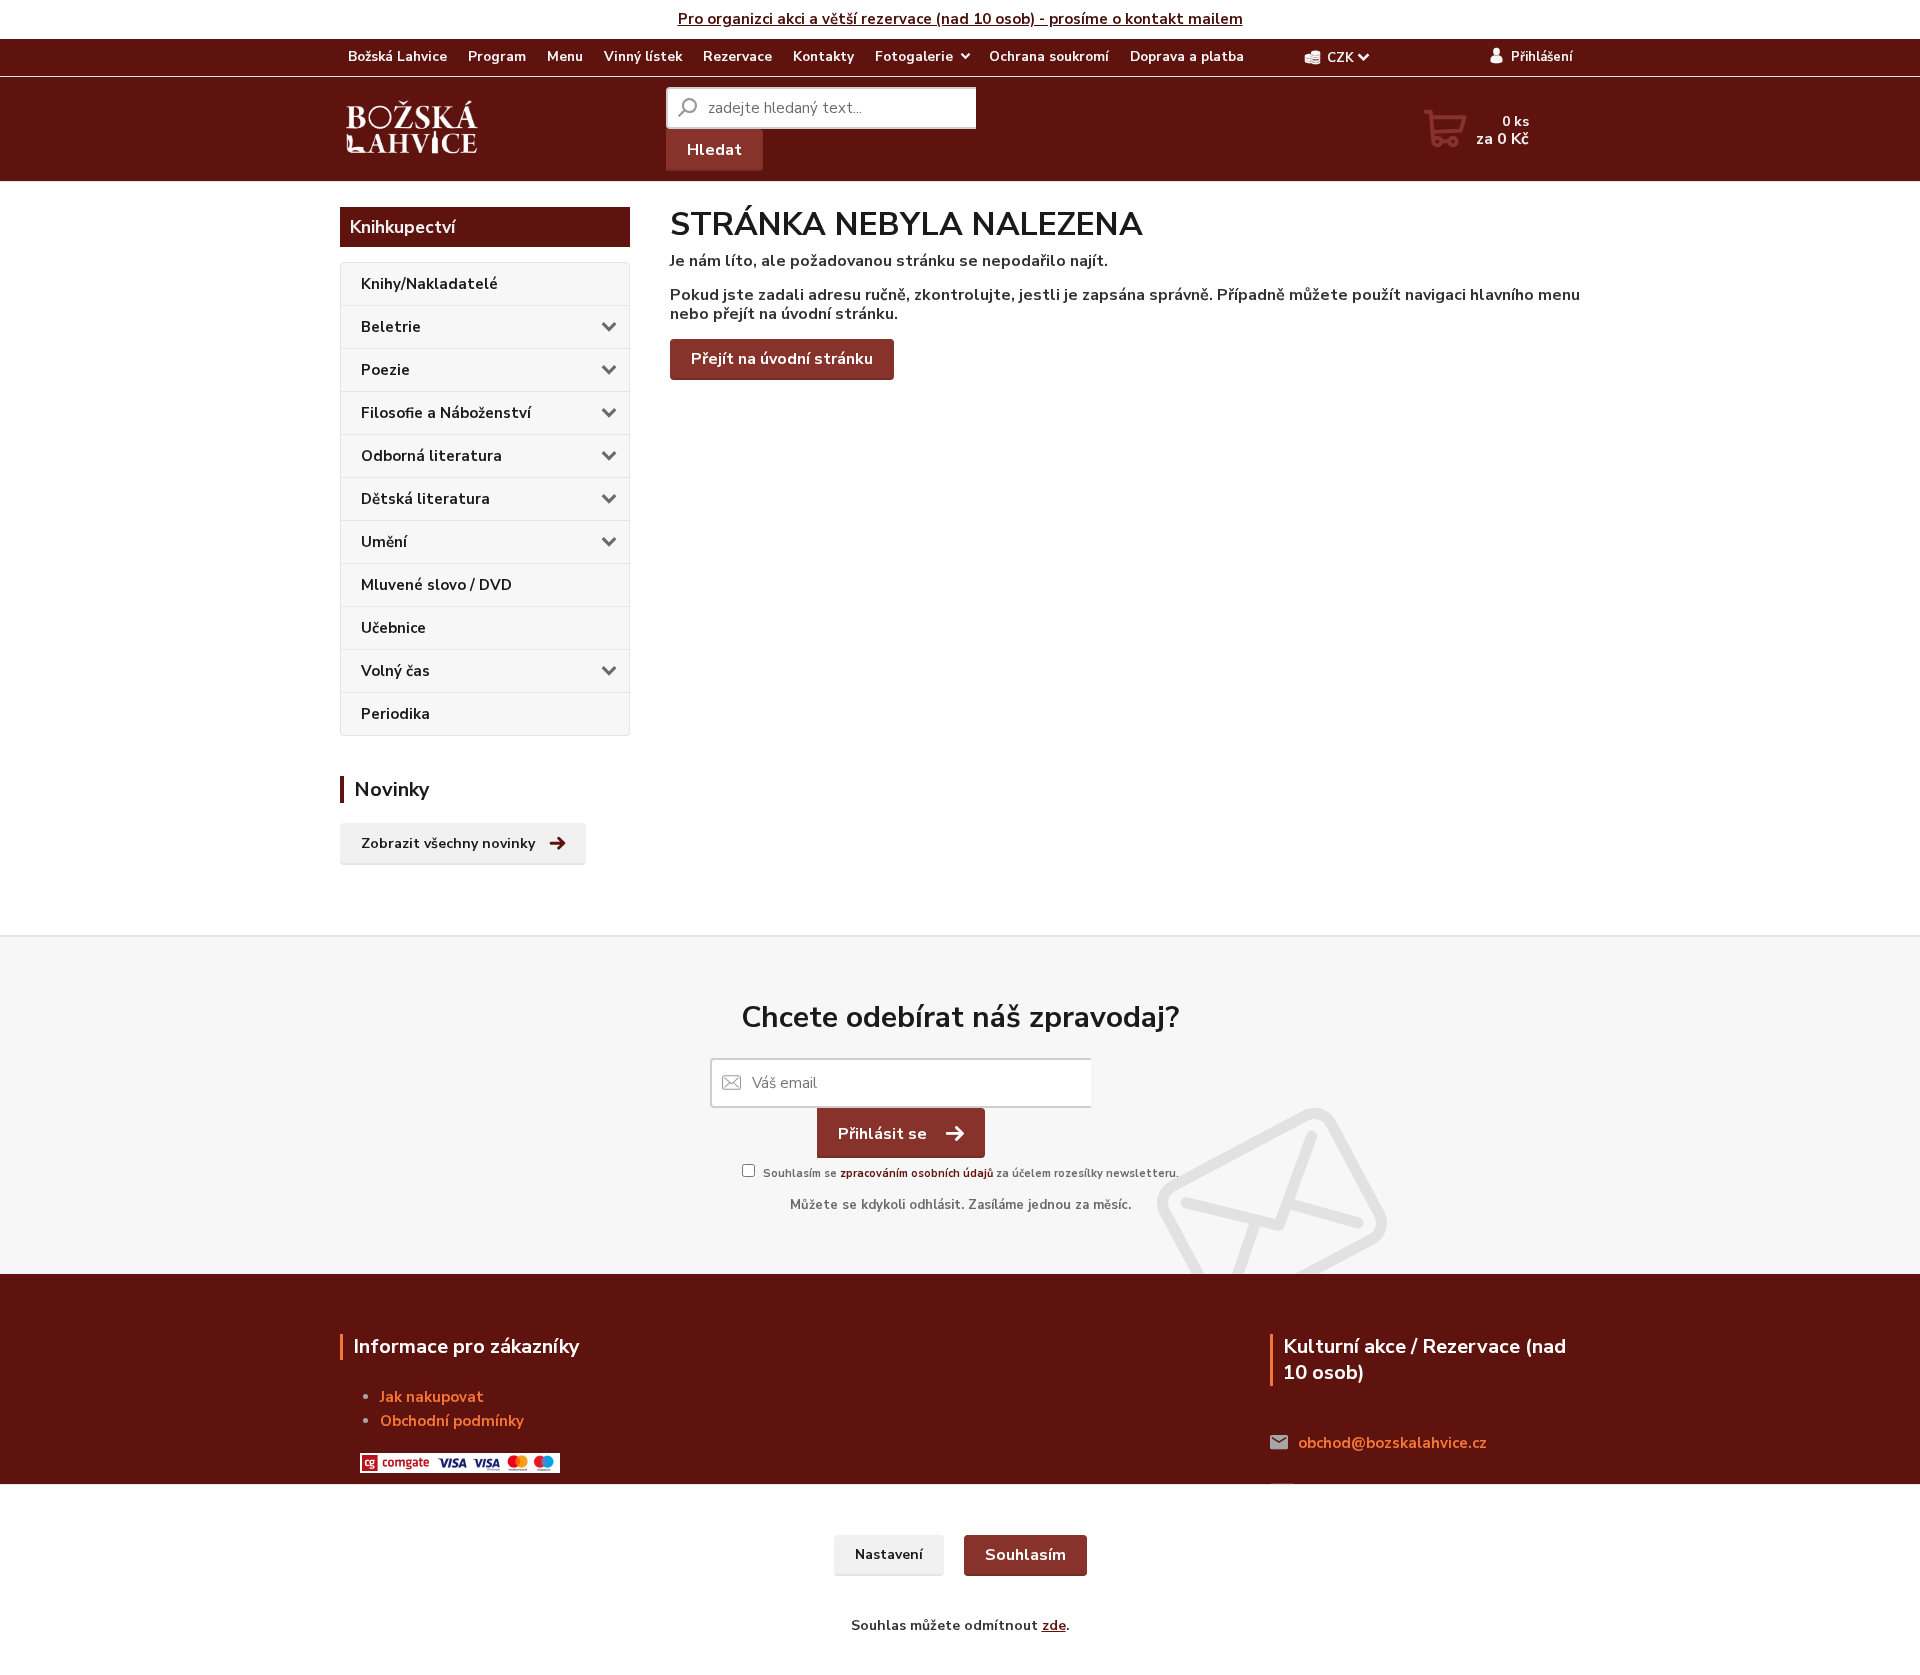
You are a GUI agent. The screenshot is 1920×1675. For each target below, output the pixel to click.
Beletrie (391, 327)
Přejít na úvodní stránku (782, 359)
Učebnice (393, 628)
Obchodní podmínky (452, 1421)
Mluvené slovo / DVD (436, 585)
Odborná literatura (431, 456)
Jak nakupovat (432, 1397)
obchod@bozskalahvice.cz (1392, 1443)
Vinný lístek (643, 56)
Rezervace (737, 56)
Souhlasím (1025, 1555)
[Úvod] (412, 129)
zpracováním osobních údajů (916, 1173)
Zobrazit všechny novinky (448, 843)
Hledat (714, 150)
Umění (384, 542)
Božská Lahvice (397, 56)
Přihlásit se (884, 1134)
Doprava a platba (1187, 56)
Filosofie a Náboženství (446, 413)
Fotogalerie (914, 56)
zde (1054, 1625)
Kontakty (823, 56)
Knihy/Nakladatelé (429, 284)
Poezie (385, 370)
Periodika (395, 714)
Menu (565, 56)
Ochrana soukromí (1049, 56)
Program (497, 56)
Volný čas (395, 671)
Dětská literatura (425, 499)
